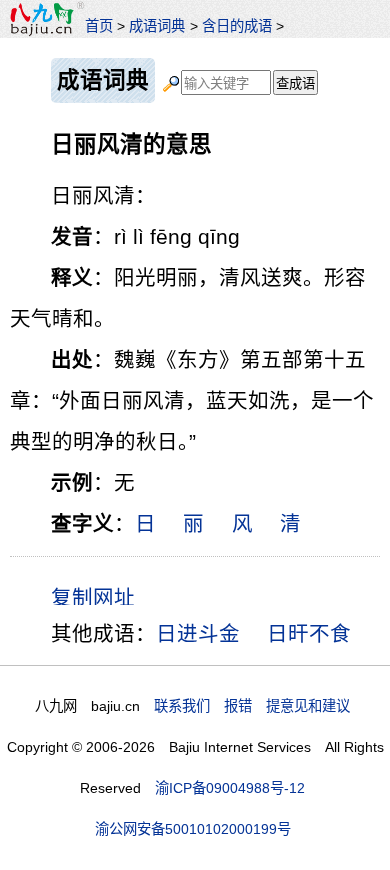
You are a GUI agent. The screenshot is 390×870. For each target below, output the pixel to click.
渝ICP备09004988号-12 (230, 788)
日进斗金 (198, 633)
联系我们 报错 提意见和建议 (252, 706)
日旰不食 (309, 633)
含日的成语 (237, 26)
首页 (99, 26)
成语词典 (157, 26)
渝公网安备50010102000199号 (193, 829)
